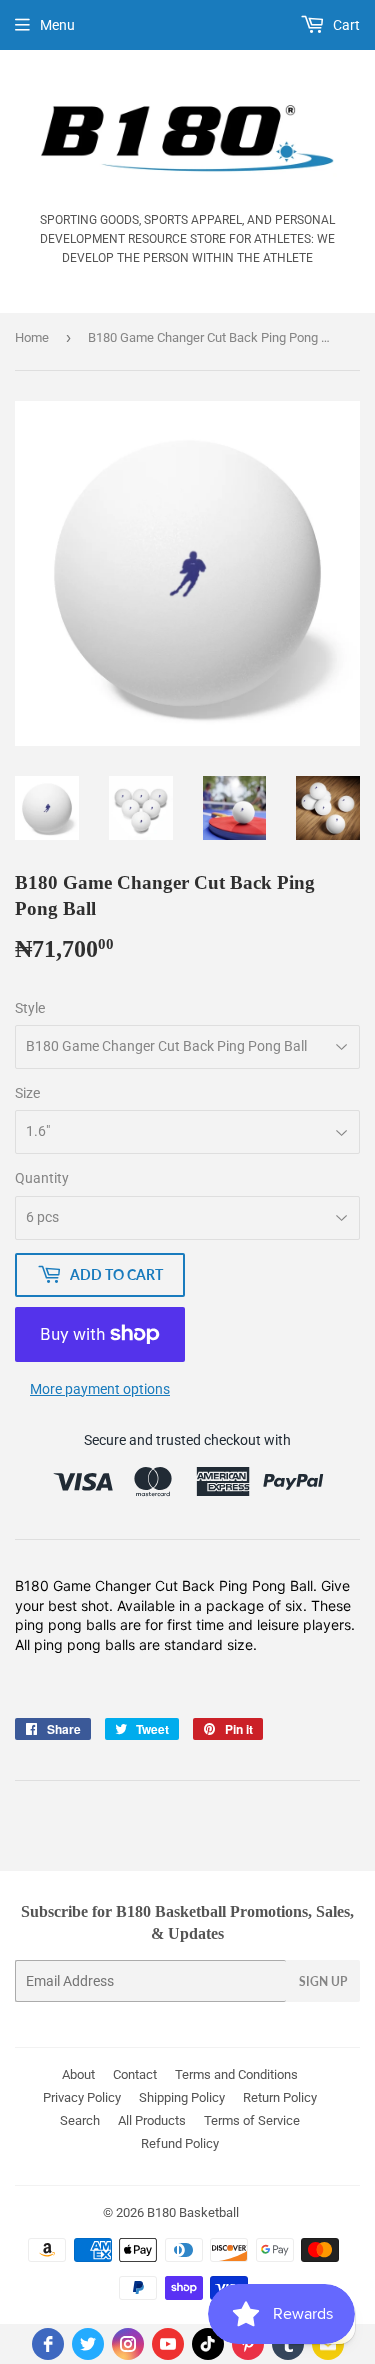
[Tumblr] (288, 2344)
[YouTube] (168, 2344)
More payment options (100, 1389)
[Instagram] (128, 2344)
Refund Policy (180, 2143)
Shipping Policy (182, 2097)
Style (30, 1008)
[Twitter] (88, 2344)
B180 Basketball (193, 2212)
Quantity (42, 1178)
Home (32, 337)
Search (80, 2120)
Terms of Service (252, 2120)
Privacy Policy (82, 2097)
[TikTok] (208, 2344)
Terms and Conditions (236, 2074)
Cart (345, 25)
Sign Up (323, 1981)
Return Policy (280, 2097)
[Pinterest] (248, 2344)
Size (27, 1093)
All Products (152, 2120)
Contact (135, 2074)
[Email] (328, 2344)
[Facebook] (48, 2344)
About (78, 2074)
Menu (57, 25)
